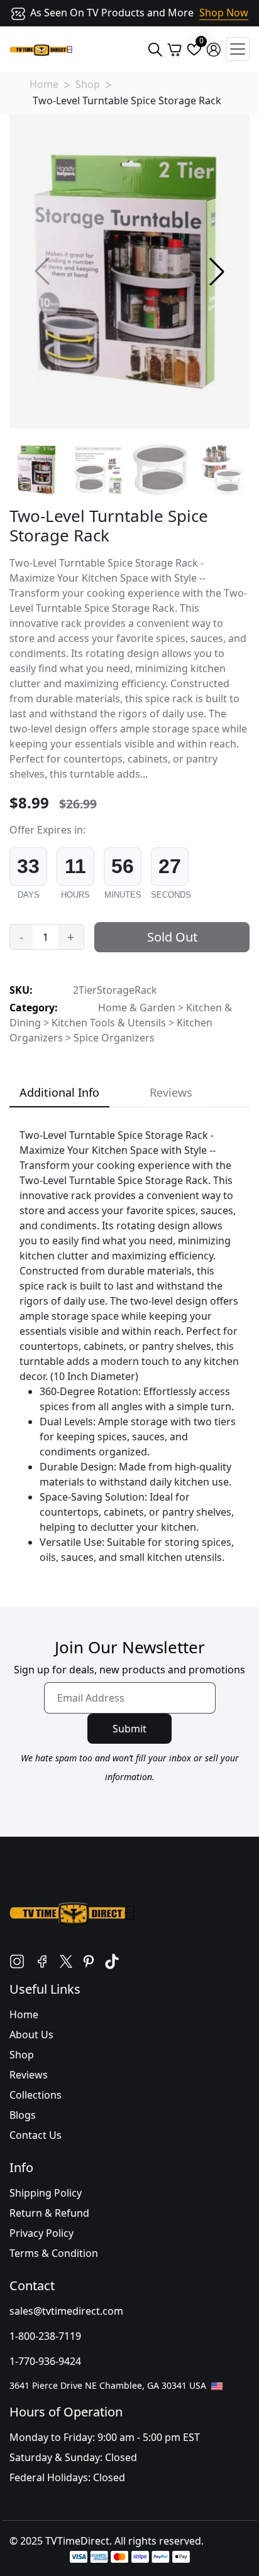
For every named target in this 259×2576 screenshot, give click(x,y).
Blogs (23, 2115)
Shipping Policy (46, 2193)
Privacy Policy (41, 2233)
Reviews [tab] (171, 1092)
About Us (31, 2035)
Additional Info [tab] (59, 1092)
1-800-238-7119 (45, 2336)
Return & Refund (49, 2213)
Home (44, 84)
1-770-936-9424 (45, 2361)
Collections (36, 2095)
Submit (129, 1729)
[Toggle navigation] (238, 49)
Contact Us (36, 2135)
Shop (88, 84)
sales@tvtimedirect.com (66, 2311)
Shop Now (224, 13)
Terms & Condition (54, 2253)
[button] (217, 271)
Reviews (29, 2075)
